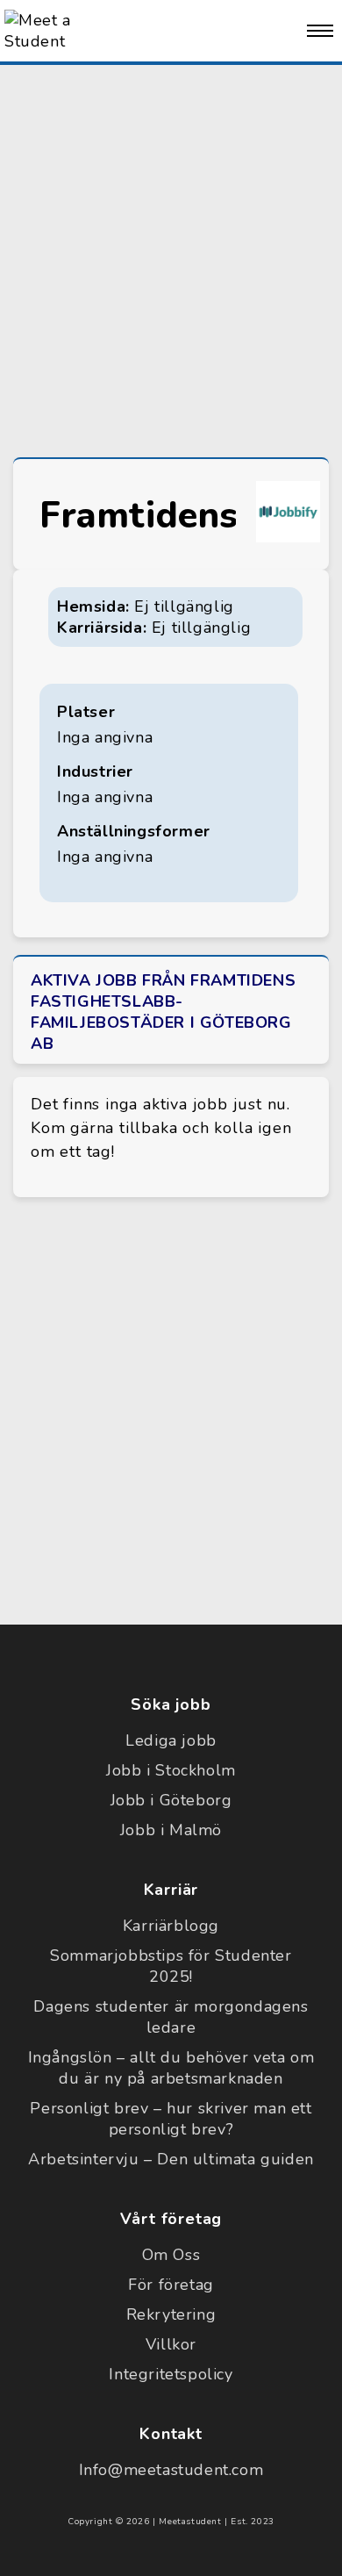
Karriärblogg (171, 1926)
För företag (171, 2285)
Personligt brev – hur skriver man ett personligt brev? (171, 2119)
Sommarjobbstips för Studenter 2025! (171, 1966)
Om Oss (171, 2255)
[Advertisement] (171, 257)
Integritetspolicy (171, 2374)
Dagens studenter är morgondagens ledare (171, 2017)
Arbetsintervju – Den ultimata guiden (171, 2159)
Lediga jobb (171, 1740)
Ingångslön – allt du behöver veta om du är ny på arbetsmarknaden (171, 2068)
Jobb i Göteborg (171, 1800)
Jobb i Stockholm (171, 1770)
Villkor (171, 2344)
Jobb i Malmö (171, 1830)
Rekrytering (171, 2314)
